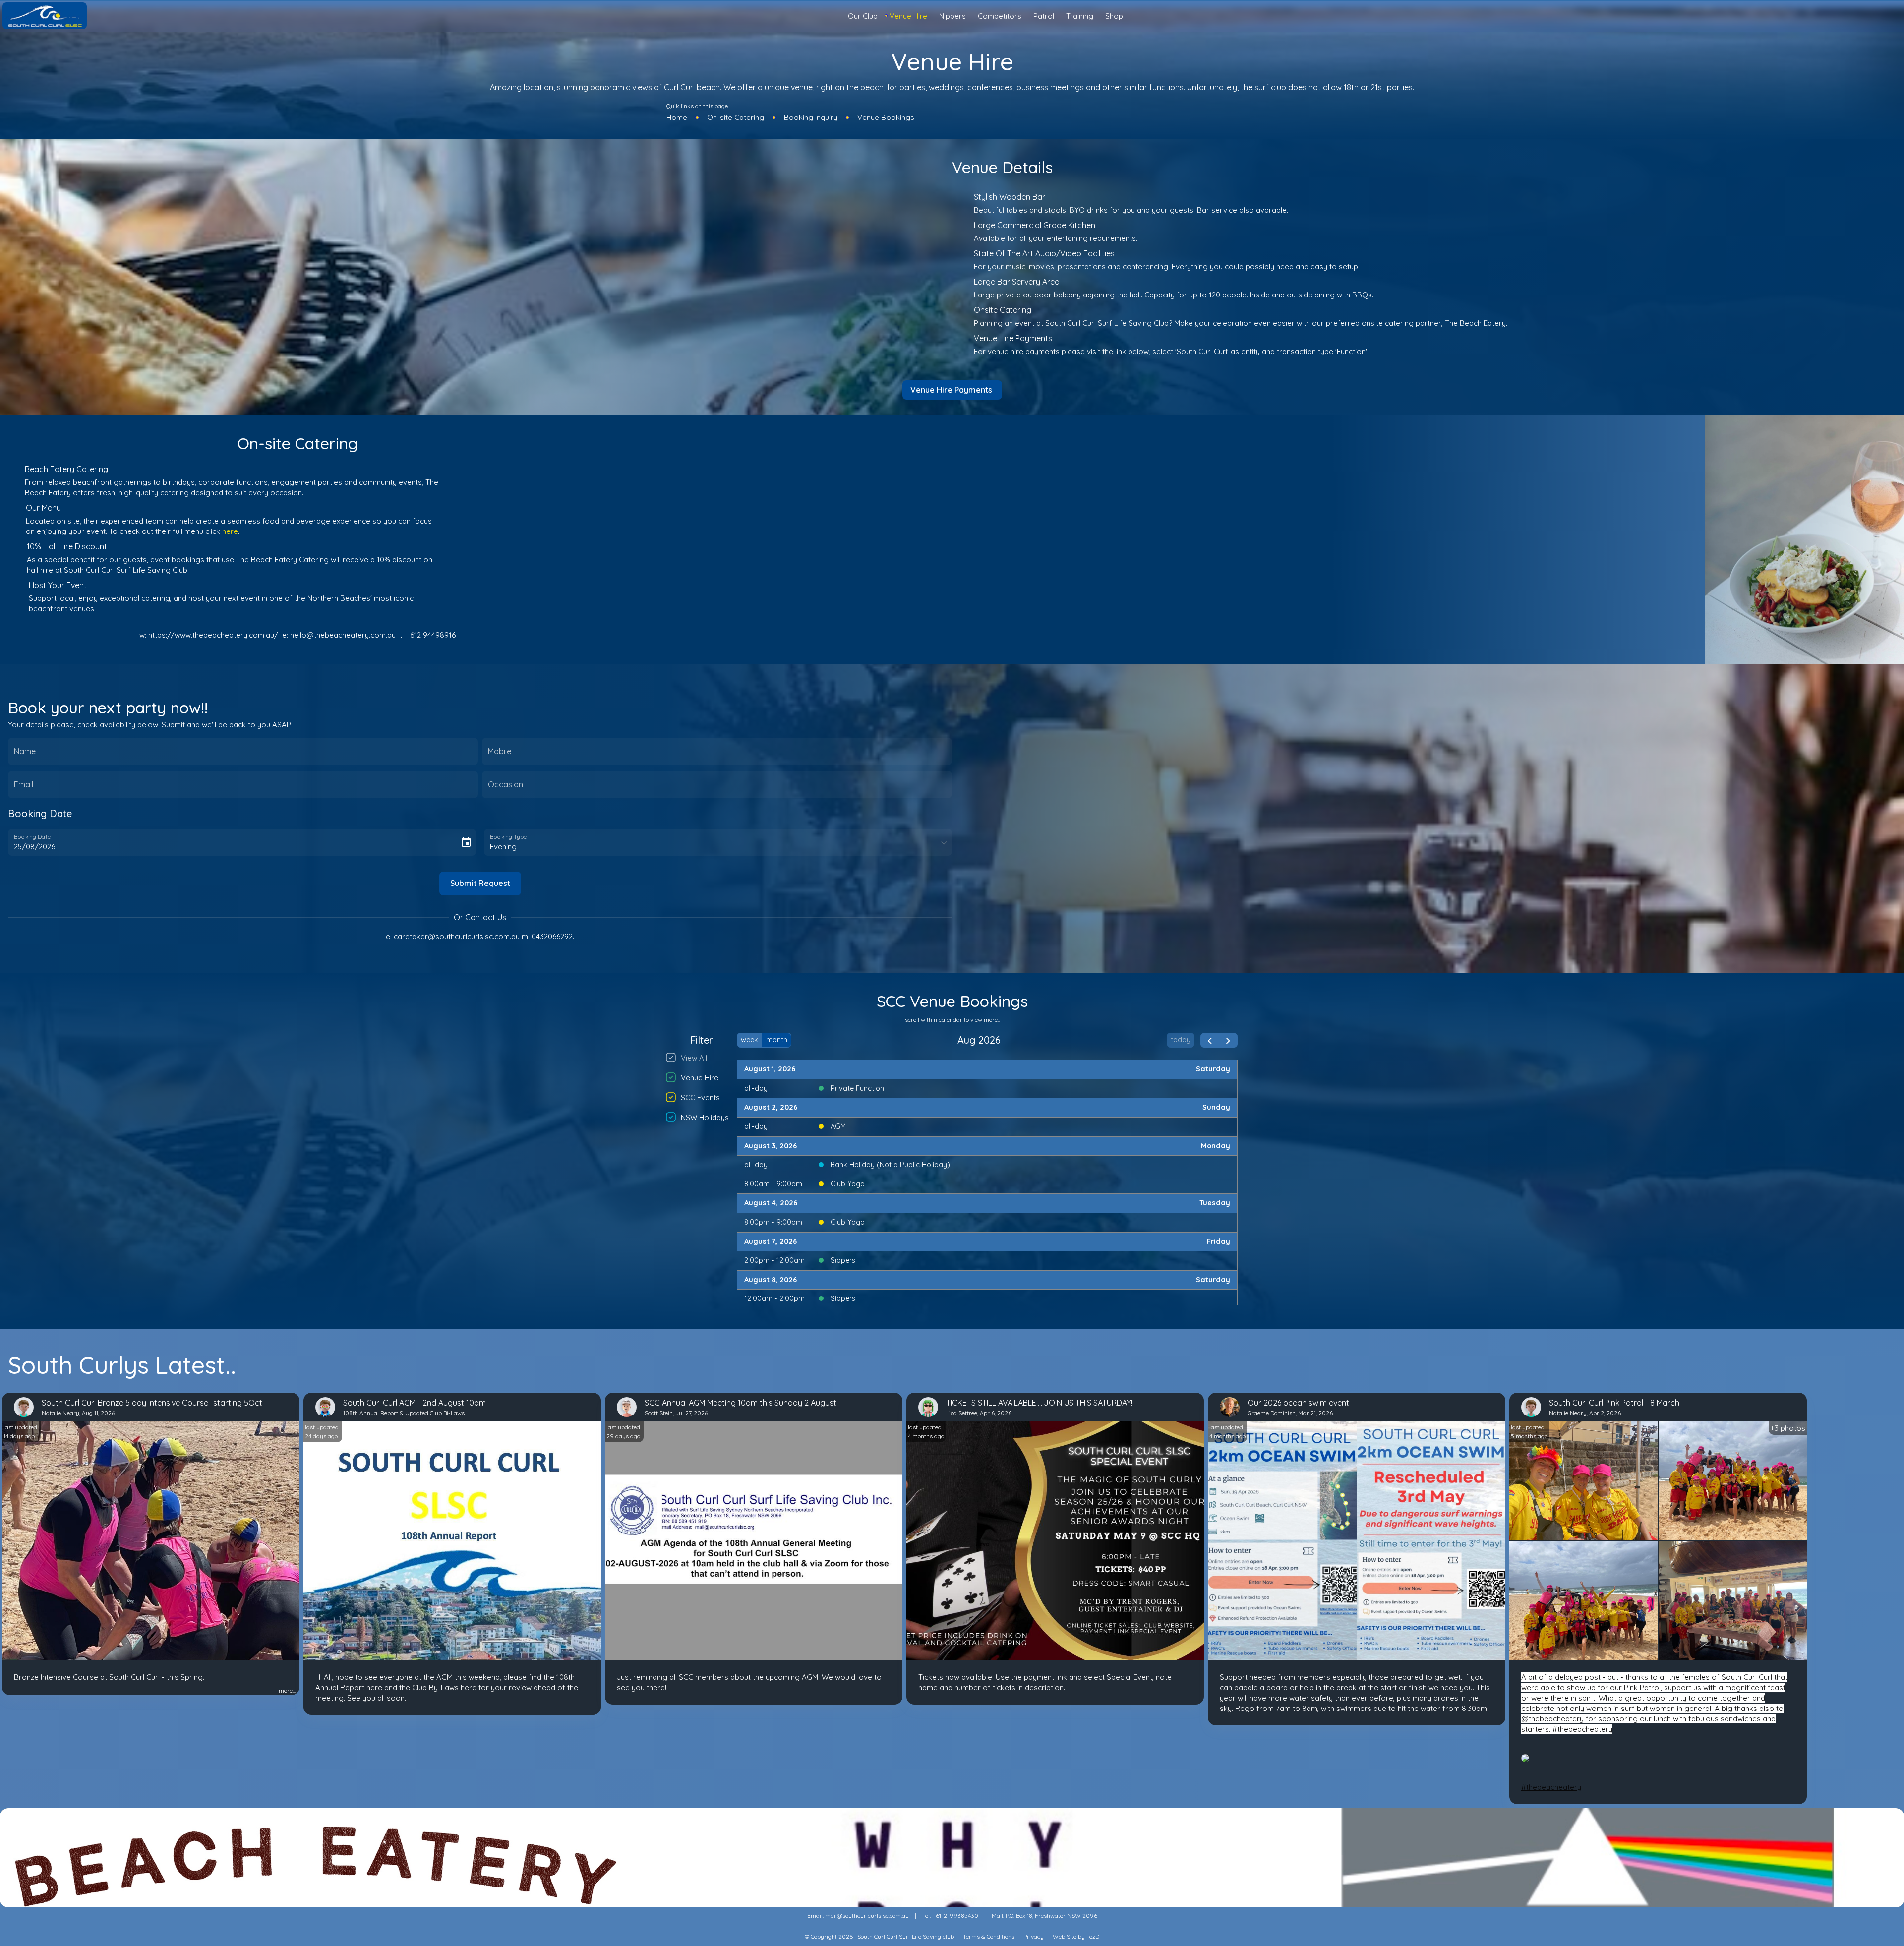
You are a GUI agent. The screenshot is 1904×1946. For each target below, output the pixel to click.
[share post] (10, 1691)
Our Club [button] (863, 16)
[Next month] (1228, 1040)
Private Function (857, 1088)
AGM (838, 1126)
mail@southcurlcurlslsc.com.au (867, 1916)
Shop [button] (1114, 16)
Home (677, 117)
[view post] (18, 1691)
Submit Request (480, 883)
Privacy (1034, 1936)
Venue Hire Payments (951, 390)
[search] (1892, 17)
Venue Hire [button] (908, 16)
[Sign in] (1892, 16)
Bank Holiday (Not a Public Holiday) (890, 1165)
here (230, 531)
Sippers (843, 1260)
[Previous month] (1210, 1040)
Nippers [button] (952, 16)
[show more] (275, 1691)
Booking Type (508, 836)
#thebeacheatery (1551, 1787)
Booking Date (32, 836)
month (777, 1040)
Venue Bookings (886, 117)
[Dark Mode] (1884, 16)
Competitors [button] (1000, 16)
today (1181, 1040)
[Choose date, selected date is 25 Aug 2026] (466, 842)
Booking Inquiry (811, 117)
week (749, 1040)
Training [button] (1080, 16)
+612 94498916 (431, 635)
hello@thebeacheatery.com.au (343, 635)
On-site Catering (736, 117)
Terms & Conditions (989, 1936)
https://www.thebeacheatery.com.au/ (213, 635)
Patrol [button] (1044, 16)
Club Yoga (848, 1184)
